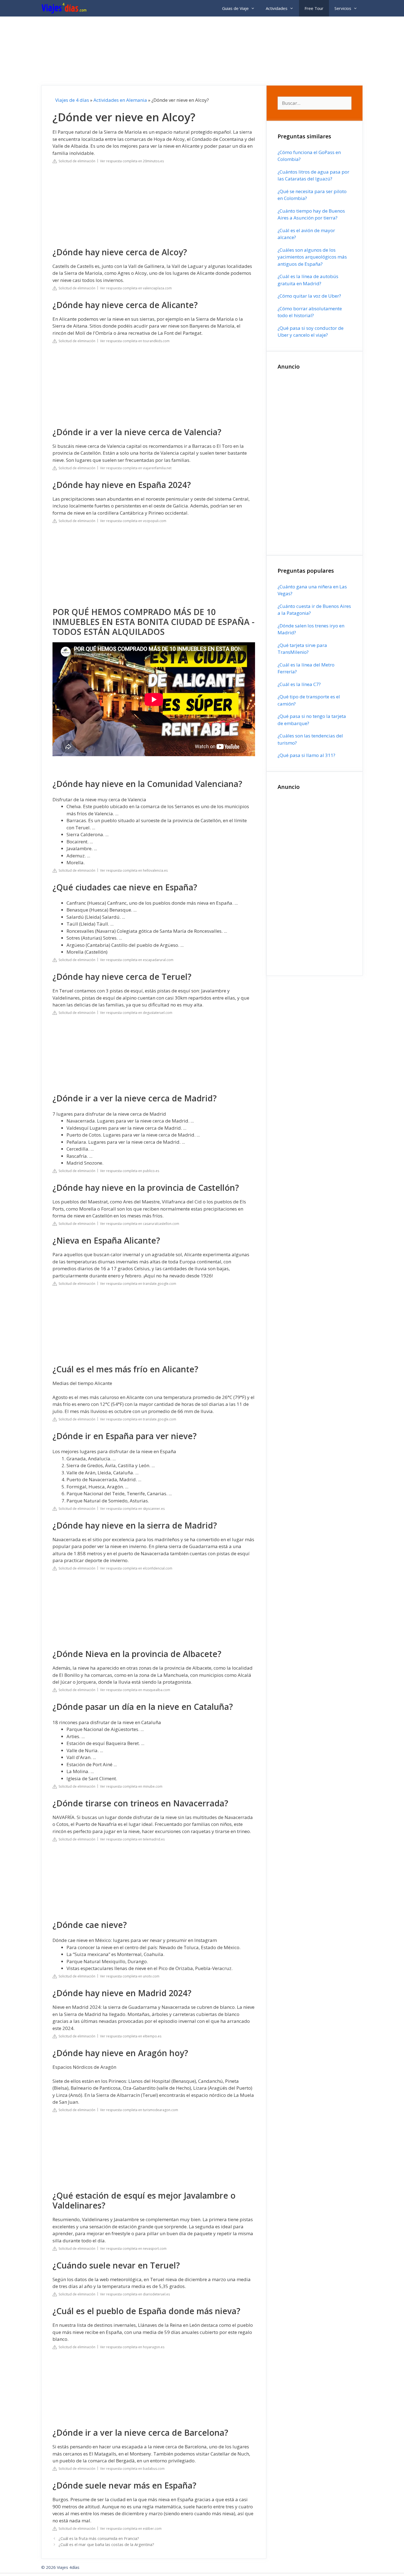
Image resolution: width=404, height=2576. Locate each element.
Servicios (343, 8)
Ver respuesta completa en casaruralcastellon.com (140, 1224)
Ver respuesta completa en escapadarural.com (137, 960)
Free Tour (314, 8)
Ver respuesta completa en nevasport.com (133, 2249)
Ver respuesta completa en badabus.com (132, 2469)
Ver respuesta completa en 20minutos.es (132, 161)
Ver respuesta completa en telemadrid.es (132, 1839)
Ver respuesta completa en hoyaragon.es (132, 2347)
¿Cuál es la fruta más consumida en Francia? (99, 2538)
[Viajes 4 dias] (65, 8)
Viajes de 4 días (72, 100)
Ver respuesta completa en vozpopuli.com (133, 521)
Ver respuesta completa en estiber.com (131, 2529)
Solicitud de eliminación (76, 161)
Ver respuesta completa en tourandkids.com (135, 341)
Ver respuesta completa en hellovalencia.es (134, 870)
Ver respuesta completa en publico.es (130, 1171)
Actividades (277, 8)
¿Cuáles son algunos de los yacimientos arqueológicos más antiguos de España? (312, 257)
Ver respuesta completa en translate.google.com (138, 1284)
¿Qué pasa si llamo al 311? (306, 755)
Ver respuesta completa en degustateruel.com (136, 1013)
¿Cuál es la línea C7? (299, 684)
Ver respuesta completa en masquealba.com (135, 1690)
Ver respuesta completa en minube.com (131, 1786)
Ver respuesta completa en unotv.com (130, 1976)
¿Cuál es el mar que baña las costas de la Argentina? (106, 2545)
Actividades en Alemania (120, 100)
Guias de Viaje (235, 8)
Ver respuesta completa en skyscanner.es (132, 1509)
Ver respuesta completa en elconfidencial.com (136, 1568)
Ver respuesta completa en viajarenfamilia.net (136, 468)
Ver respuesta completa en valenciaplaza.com (136, 288)
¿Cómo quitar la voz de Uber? (309, 296)
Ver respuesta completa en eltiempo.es (131, 2036)
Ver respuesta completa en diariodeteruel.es (135, 2294)
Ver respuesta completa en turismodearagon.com (139, 2110)
